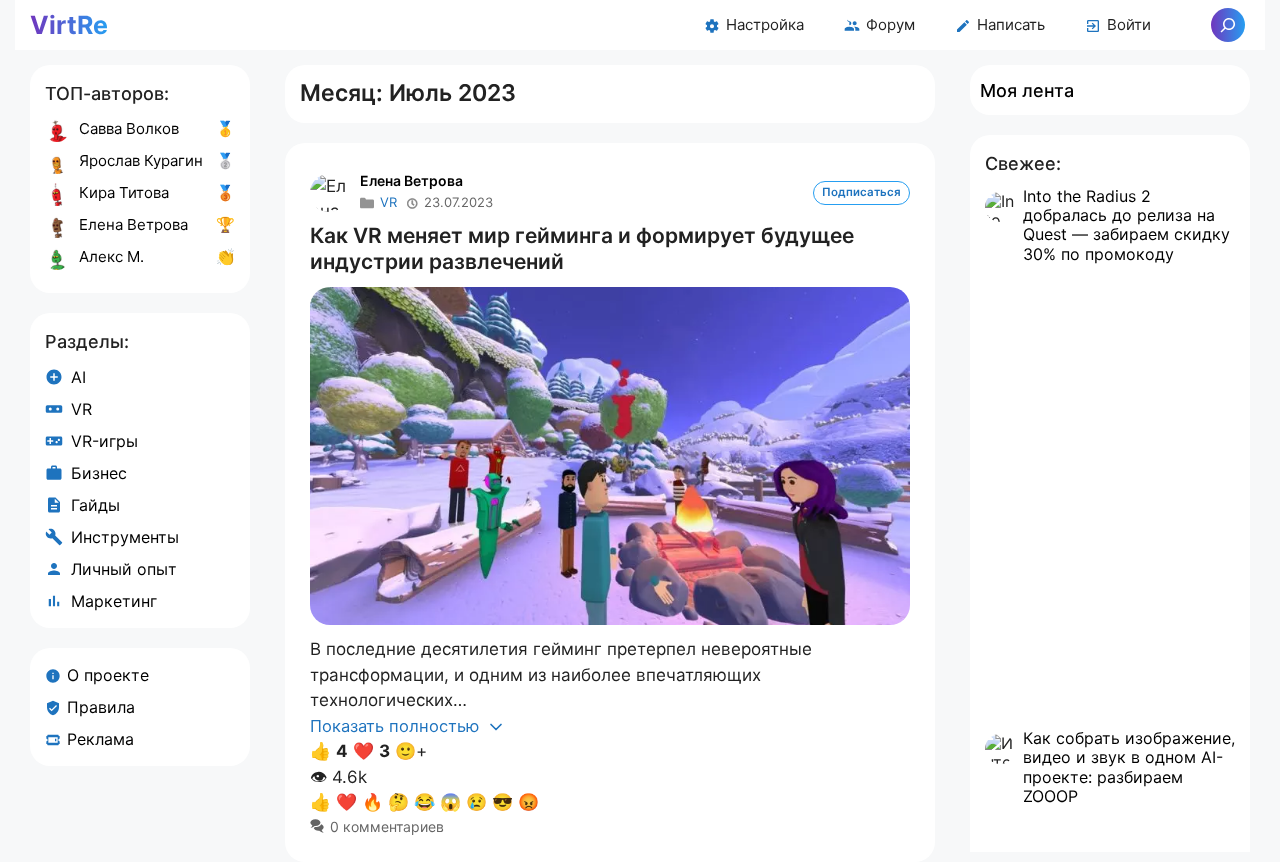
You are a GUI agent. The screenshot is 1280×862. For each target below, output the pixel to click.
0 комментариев (387, 826)
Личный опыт (124, 569)
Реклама (100, 739)
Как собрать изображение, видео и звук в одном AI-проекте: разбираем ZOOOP (1129, 767)
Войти (1129, 24)
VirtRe (69, 25)
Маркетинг (114, 601)
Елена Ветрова (411, 180)
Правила (101, 707)
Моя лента (1027, 90)
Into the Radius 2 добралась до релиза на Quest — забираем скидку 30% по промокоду (1126, 225)
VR (388, 202)
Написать (1011, 24)
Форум (890, 24)
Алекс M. (111, 256)
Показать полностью (397, 726)
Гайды (95, 505)
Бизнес (99, 473)
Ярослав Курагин (141, 160)
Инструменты (125, 537)
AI (78, 377)
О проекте (108, 675)
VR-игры (104, 441)
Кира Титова (124, 192)
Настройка (765, 24)
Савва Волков (129, 128)
